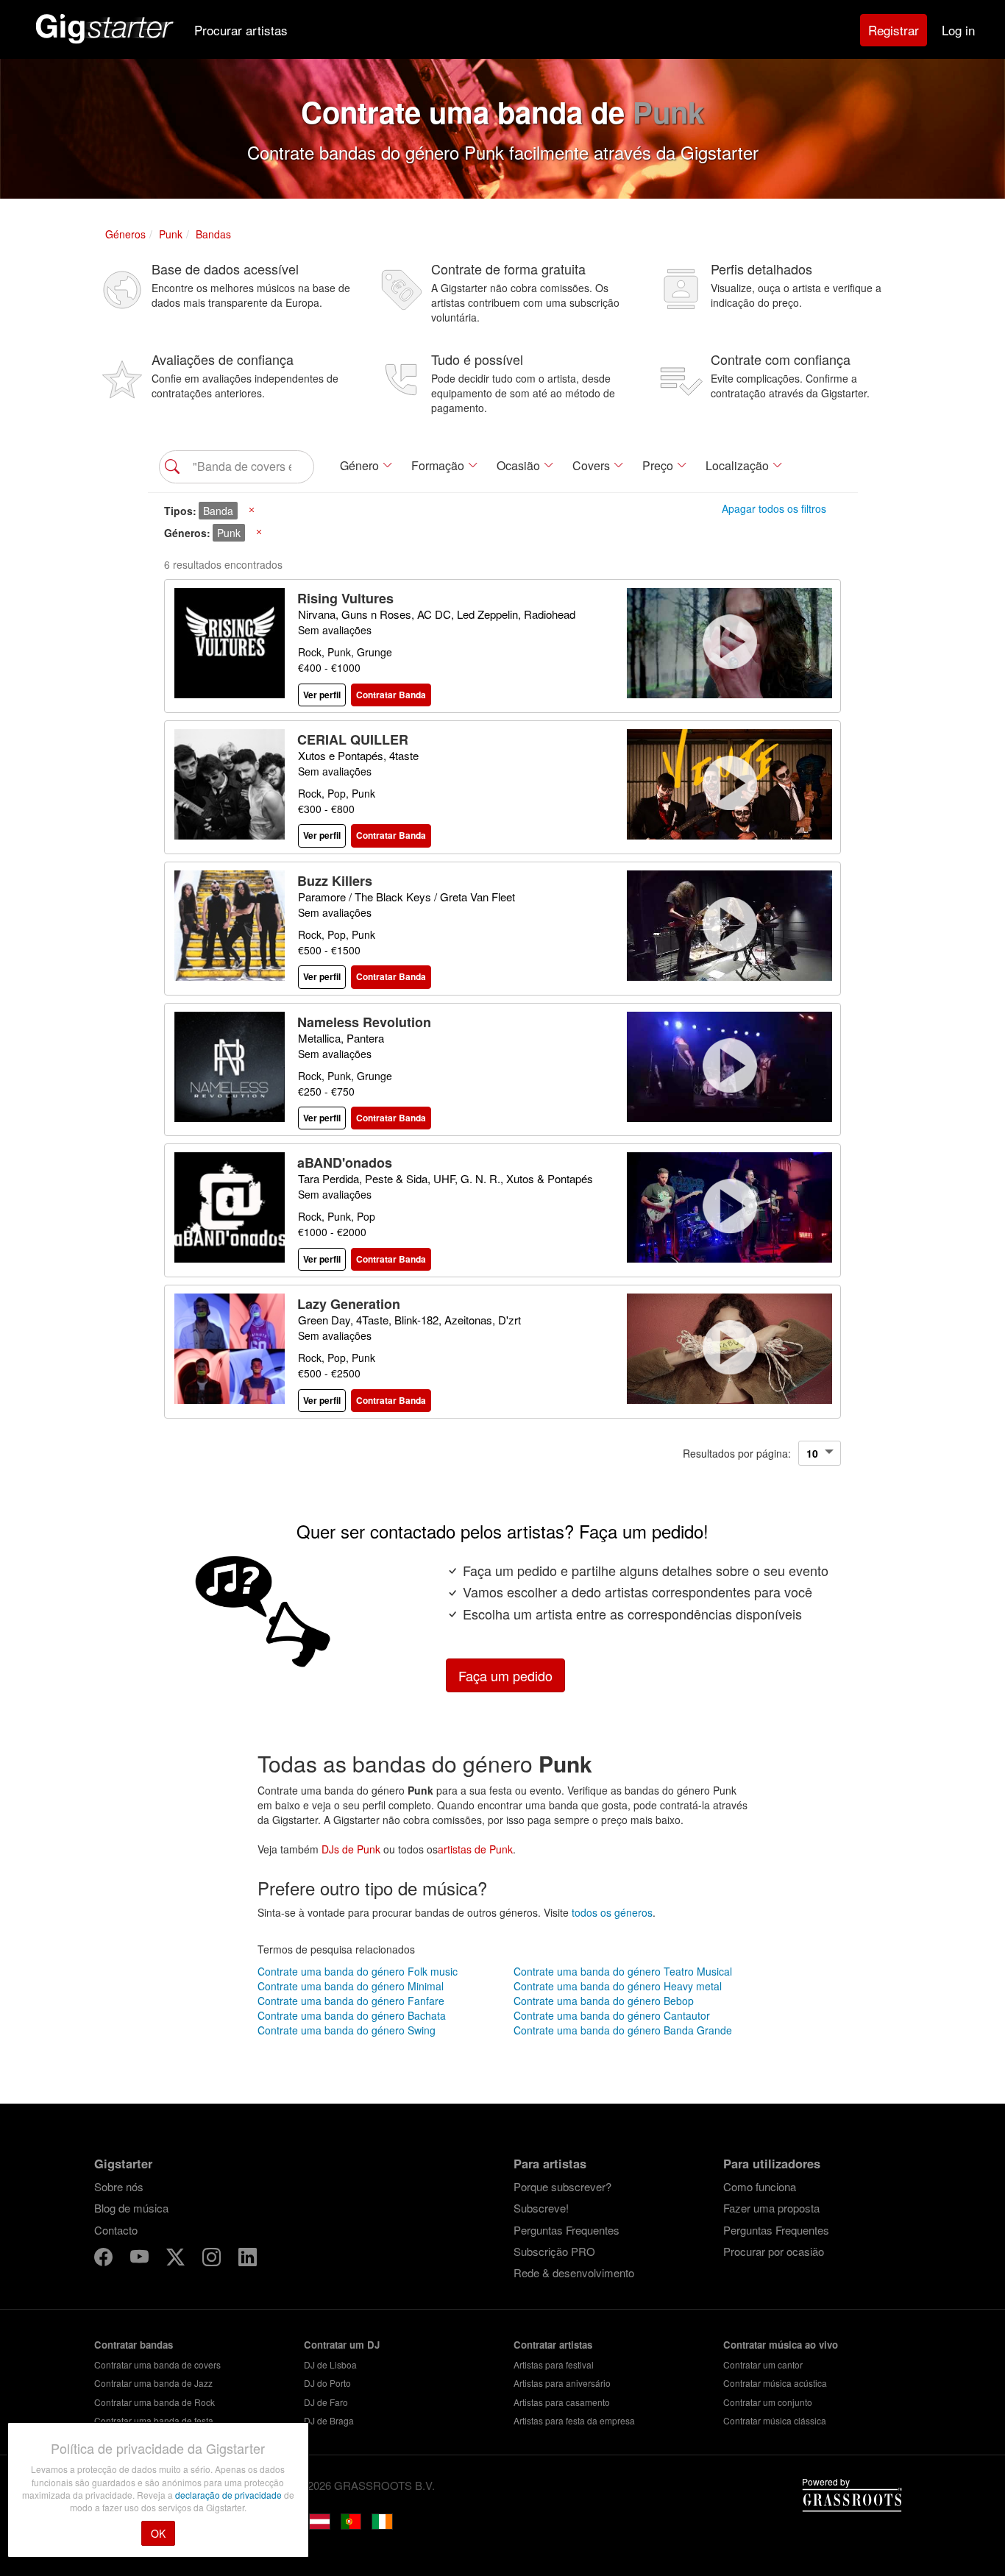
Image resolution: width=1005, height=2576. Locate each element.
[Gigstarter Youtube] (141, 2259)
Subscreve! (541, 2208)
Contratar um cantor (763, 2364)
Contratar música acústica (775, 2383)
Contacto (116, 2230)
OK (158, 2533)
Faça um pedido (505, 1675)
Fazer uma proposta (771, 2208)
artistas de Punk (475, 1849)
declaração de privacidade (230, 2495)
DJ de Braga (329, 2420)
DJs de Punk (351, 1849)
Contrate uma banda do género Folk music (358, 1971)
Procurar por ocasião (774, 2251)
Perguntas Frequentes (567, 2230)
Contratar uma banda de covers (157, 2364)
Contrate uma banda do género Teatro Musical (623, 1971)
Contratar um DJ (342, 2345)
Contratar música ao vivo (781, 2345)
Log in (958, 30)
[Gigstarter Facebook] (105, 2259)
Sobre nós (119, 2186)
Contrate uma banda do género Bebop (604, 2001)
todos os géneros (612, 1912)
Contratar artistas (553, 2345)
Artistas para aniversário (562, 2383)
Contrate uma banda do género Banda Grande (623, 2030)
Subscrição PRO (554, 2251)
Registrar (894, 30)
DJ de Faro (326, 2402)
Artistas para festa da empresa (574, 2420)
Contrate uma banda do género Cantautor (612, 2015)
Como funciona (760, 2186)
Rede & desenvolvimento (574, 2272)
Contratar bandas (134, 2345)
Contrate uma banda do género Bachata (352, 2015)
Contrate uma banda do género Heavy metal (618, 1986)
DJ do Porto (327, 2383)
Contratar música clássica (775, 2420)
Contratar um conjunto (768, 2402)
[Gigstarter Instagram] (213, 2259)
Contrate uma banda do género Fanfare (351, 2001)
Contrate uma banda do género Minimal (351, 1986)
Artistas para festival (554, 2364)
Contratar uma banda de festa (154, 2420)
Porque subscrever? (562, 2186)
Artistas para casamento (562, 2402)
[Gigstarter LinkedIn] (248, 2259)
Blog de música (131, 2208)
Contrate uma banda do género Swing (347, 2030)
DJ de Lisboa (330, 2364)
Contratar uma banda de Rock (155, 2402)
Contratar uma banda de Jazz (153, 2383)
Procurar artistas (241, 30)
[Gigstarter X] (177, 2259)
